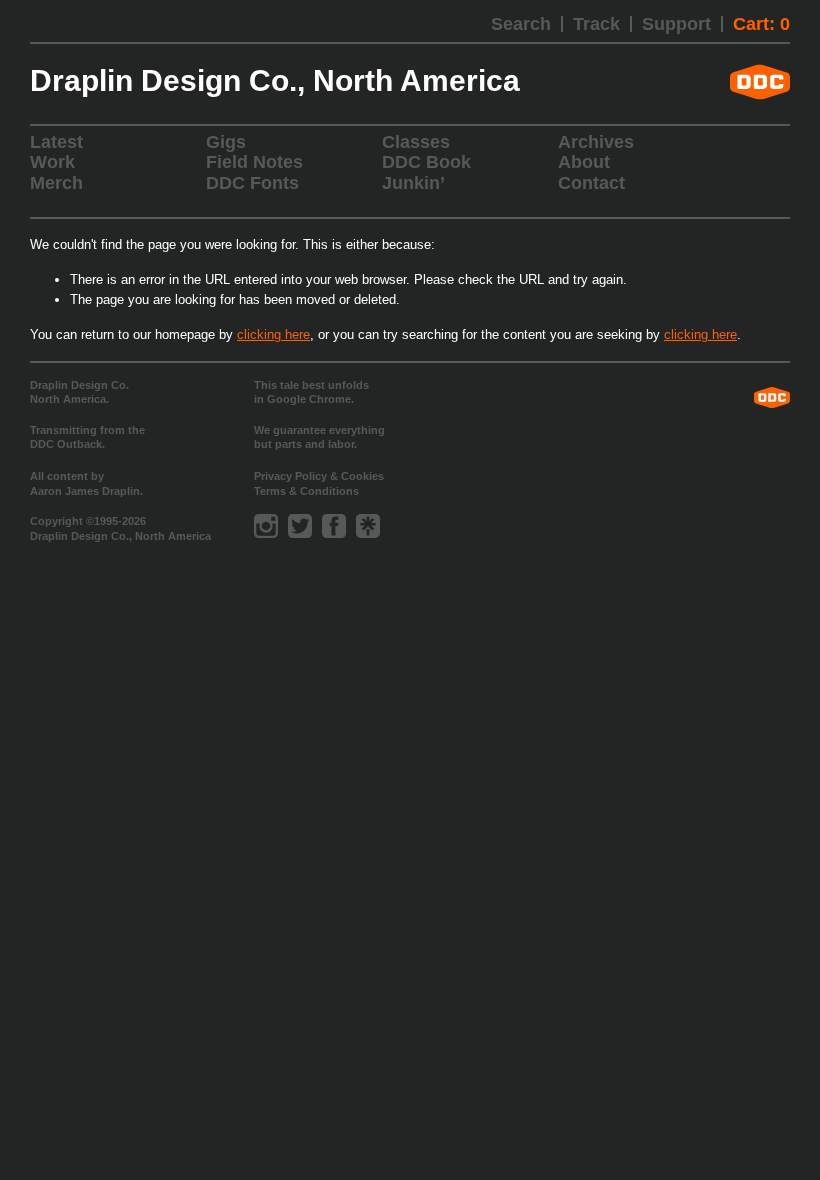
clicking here (273, 334)
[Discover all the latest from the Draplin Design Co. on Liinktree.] (368, 526)
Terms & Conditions (306, 491)
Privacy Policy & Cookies (319, 476)
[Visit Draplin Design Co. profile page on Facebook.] (334, 526)
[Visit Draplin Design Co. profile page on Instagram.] (266, 526)
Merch (56, 183)
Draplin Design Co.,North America (275, 81)
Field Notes (254, 162)
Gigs (226, 142)
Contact (591, 183)
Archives (596, 142)
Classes (416, 142)
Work (52, 162)
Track (596, 24)
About (584, 162)
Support (676, 24)
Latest (56, 142)
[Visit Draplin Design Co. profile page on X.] (300, 526)
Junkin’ (413, 183)
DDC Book (426, 162)
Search (521, 24)
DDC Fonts (252, 183)
